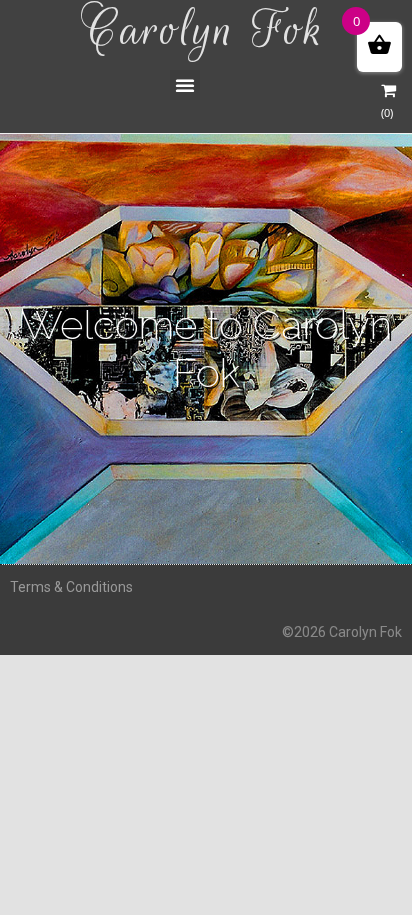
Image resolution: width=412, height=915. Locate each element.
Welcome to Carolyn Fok (206, 348)
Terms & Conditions (71, 587)
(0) (387, 112)
